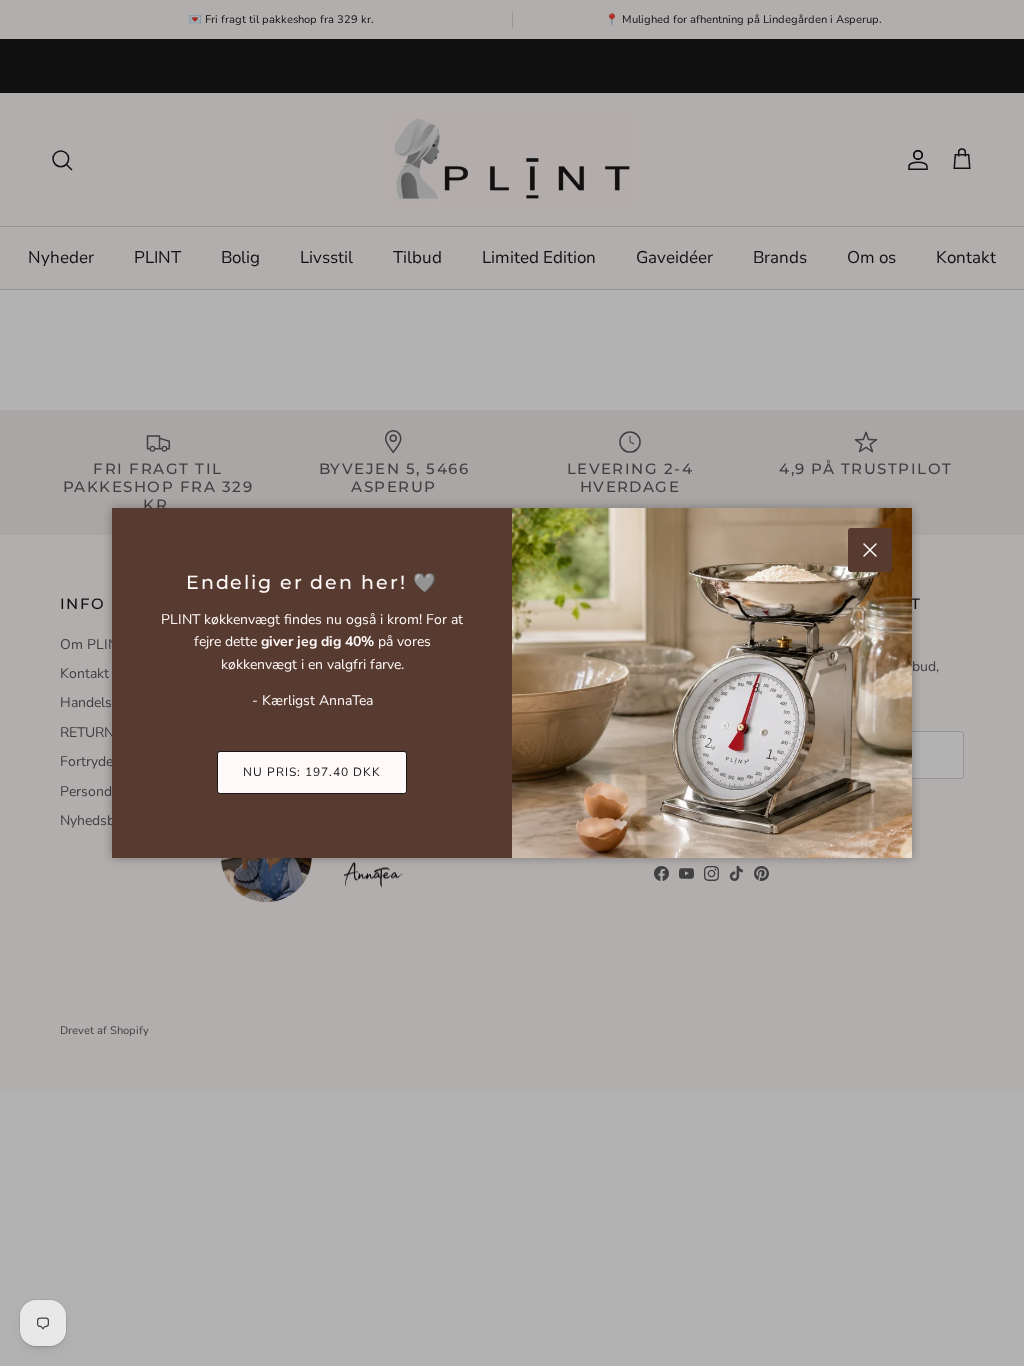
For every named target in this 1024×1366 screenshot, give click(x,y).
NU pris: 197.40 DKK (311, 772)
